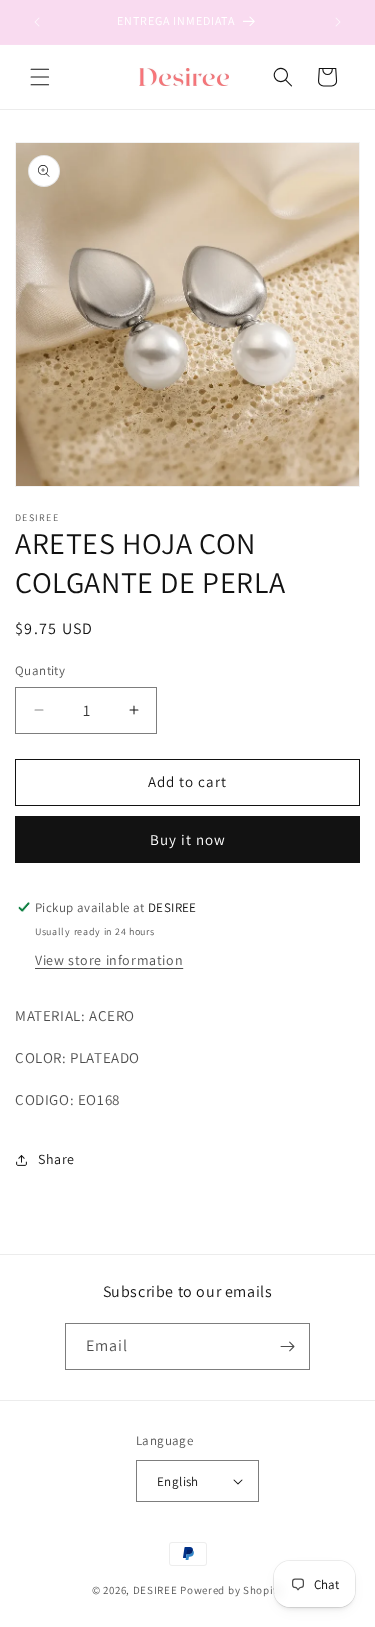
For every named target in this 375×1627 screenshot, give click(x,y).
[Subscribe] (287, 1346)
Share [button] (56, 1159)
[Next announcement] (338, 22)
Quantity (40, 670)
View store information (109, 960)
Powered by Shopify (231, 1590)
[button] (40, 77)
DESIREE (155, 1590)
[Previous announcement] (37, 22)
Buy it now (188, 839)
